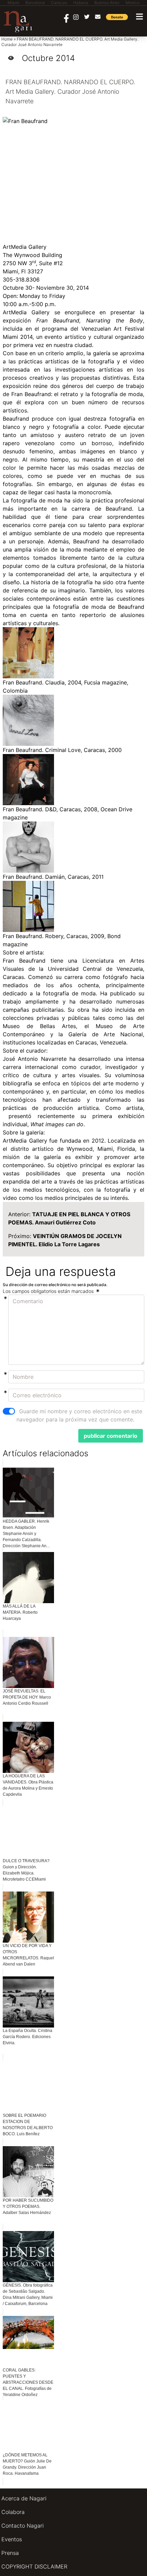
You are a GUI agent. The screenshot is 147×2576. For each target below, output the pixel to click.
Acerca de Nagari (24, 2498)
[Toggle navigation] (139, 17)
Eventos (12, 2539)
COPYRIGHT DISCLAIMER (34, 2566)
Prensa (10, 2553)
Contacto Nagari (23, 2526)
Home (7, 39)
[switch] (9, 1411)
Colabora (13, 2512)
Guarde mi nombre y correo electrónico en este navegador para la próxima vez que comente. (79, 1415)
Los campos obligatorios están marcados (49, 1291)
